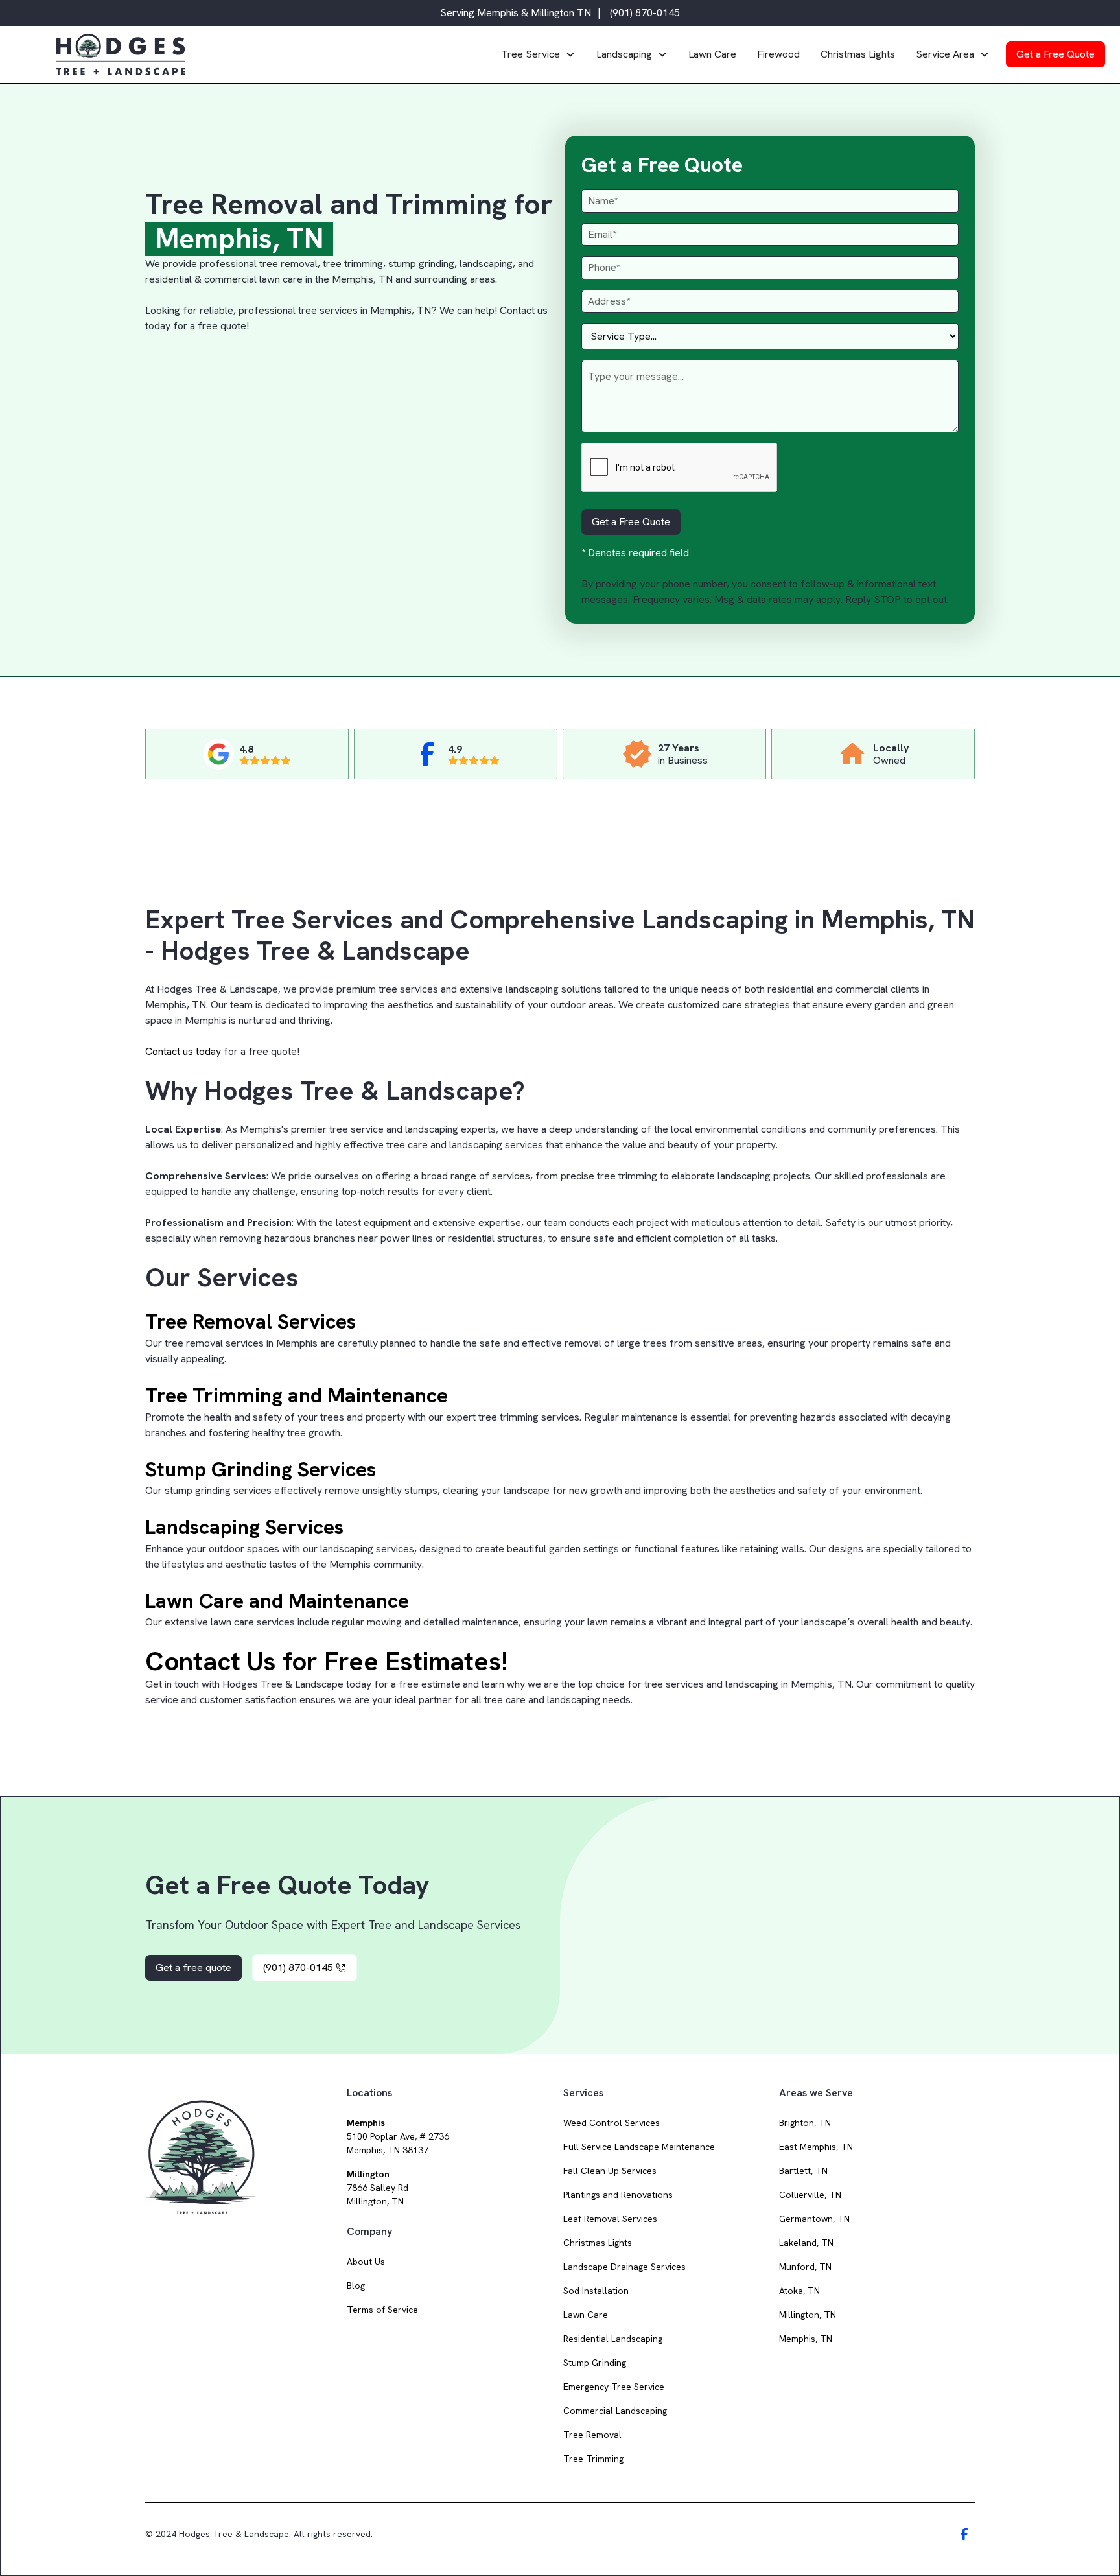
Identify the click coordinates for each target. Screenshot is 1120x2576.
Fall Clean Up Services (610, 2171)
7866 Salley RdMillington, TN (378, 2188)
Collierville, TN (810, 2195)
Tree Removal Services (251, 1321)
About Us (366, 2262)
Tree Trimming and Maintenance (297, 1395)
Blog (356, 2286)
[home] (270, 54)
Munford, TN (805, 2267)
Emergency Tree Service (614, 2387)
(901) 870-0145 (645, 13)
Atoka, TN (799, 2291)
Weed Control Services (612, 2123)
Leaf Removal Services (610, 2219)
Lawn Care (712, 54)
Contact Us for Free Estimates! (326, 1661)
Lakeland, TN (806, 2243)
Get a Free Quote (1056, 54)
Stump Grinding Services (261, 1469)
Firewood (778, 54)
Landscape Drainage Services (624, 2267)
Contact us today (183, 1051)
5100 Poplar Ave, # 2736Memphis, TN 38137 (398, 2136)
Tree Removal (592, 2435)
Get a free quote (193, 1967)
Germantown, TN (814, 2219)
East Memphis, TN (816, 2147)
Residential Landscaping (613, 2339)
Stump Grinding (595, 2363)
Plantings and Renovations (618, 2195)
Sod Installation (596, 2291)
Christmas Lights (858, 54)
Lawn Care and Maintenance (277, 1601)
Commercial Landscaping (615, 2411)
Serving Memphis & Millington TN (516, 13)
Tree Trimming (593, 2459)
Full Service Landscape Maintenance (639, 2147)
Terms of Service (382, 2310)
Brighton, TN (805, 2123)
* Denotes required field (635, 553)
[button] (538, 54)
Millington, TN (808, 2315)
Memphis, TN (806, 2339)
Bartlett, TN (803, 2171)
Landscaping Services (244, 1527)
